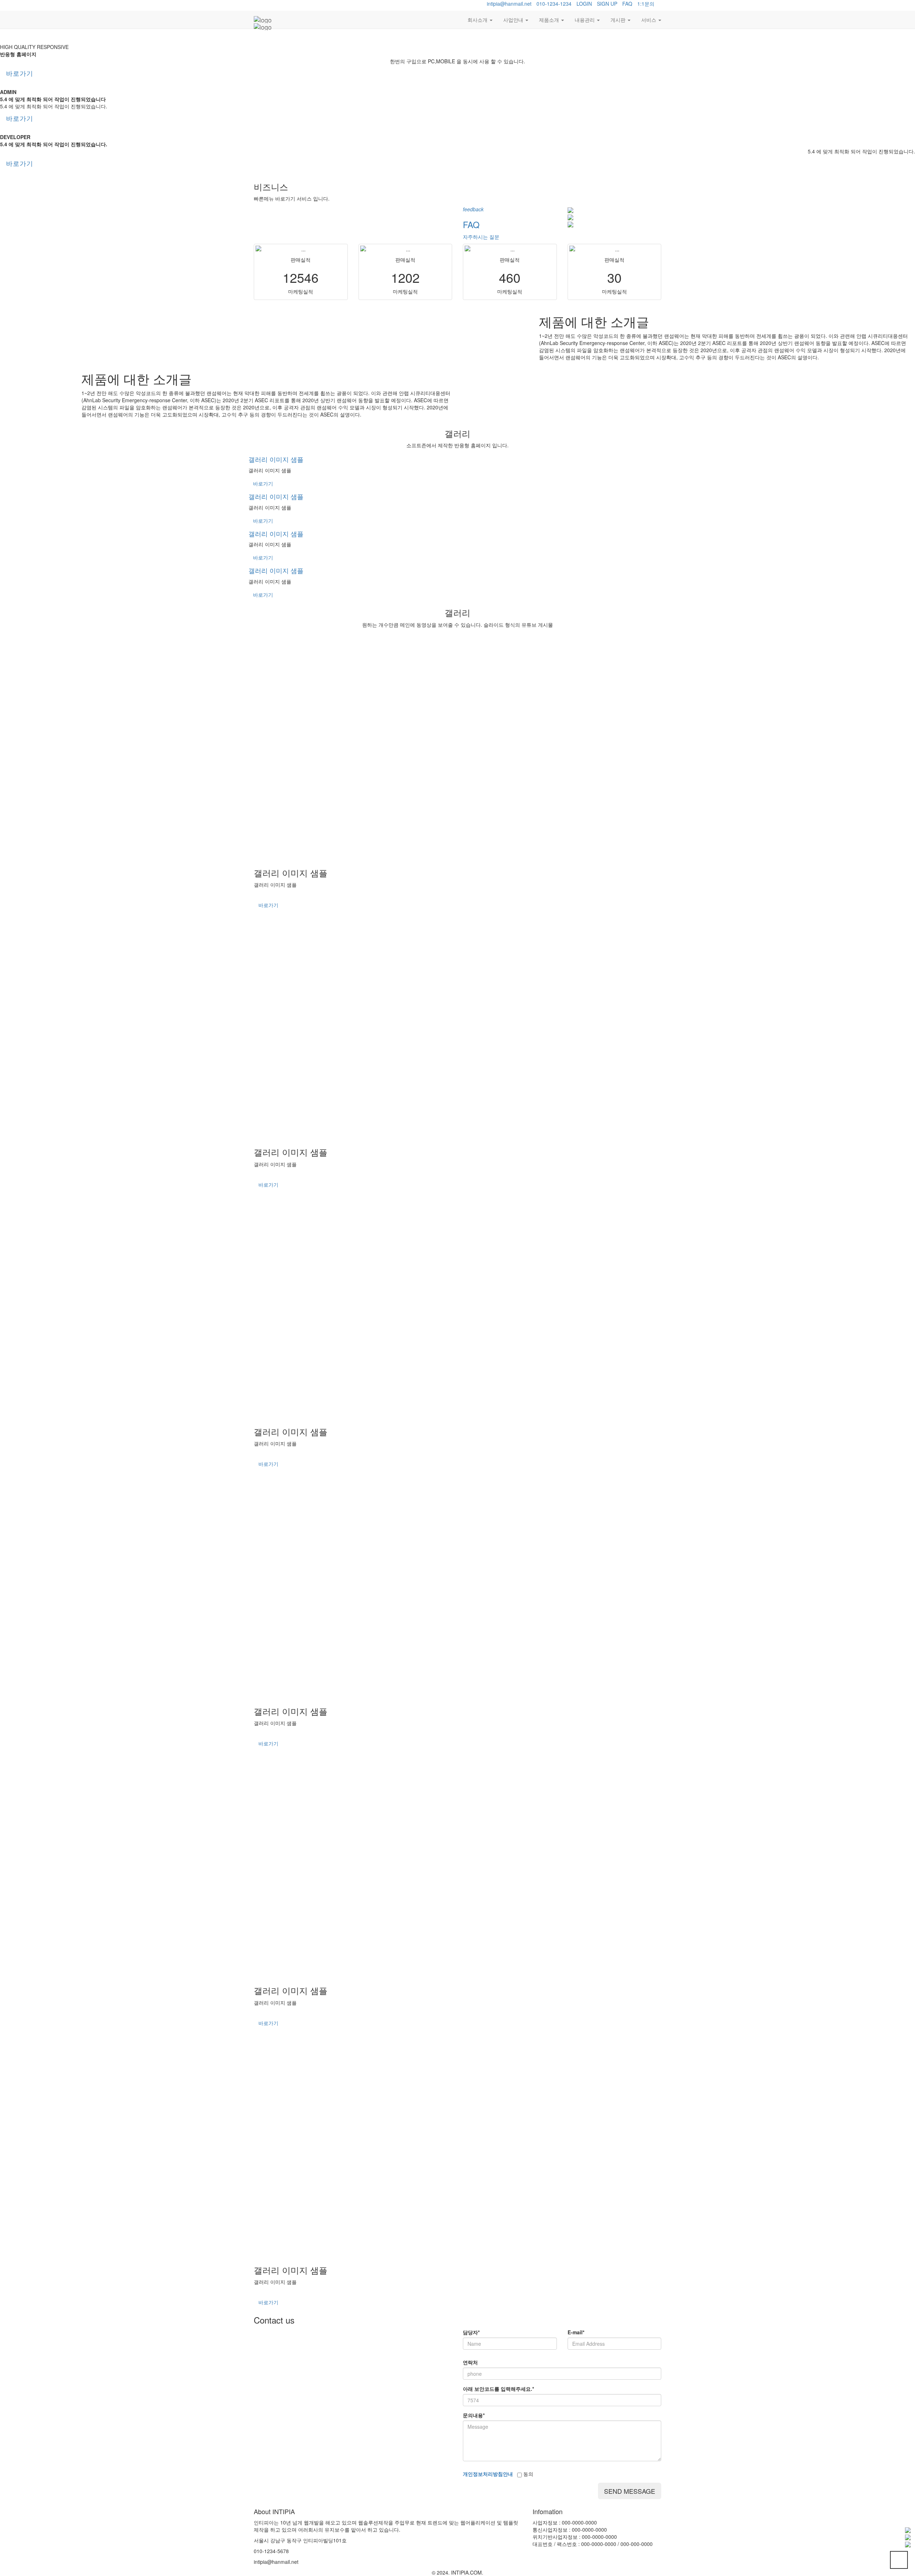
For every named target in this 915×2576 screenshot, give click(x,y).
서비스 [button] (649, 20)
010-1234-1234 (554, 4)
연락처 (470, 2362)
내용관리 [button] (585, 20)
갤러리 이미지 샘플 (276, 459)
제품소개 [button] (550, 20)
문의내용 (474, 2415)
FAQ (627, 4)
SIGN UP (607, 4)
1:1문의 (646, 4)
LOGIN (584, 4)
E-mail (576, 2332)
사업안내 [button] (514, 20)
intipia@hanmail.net (509, 4)
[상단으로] (899, 2560)
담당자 (471, 2332)
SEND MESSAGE (630, 2491)
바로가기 (20, 73)
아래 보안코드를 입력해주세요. (498, 2389)
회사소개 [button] (478, 20)
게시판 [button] (619, 20)
